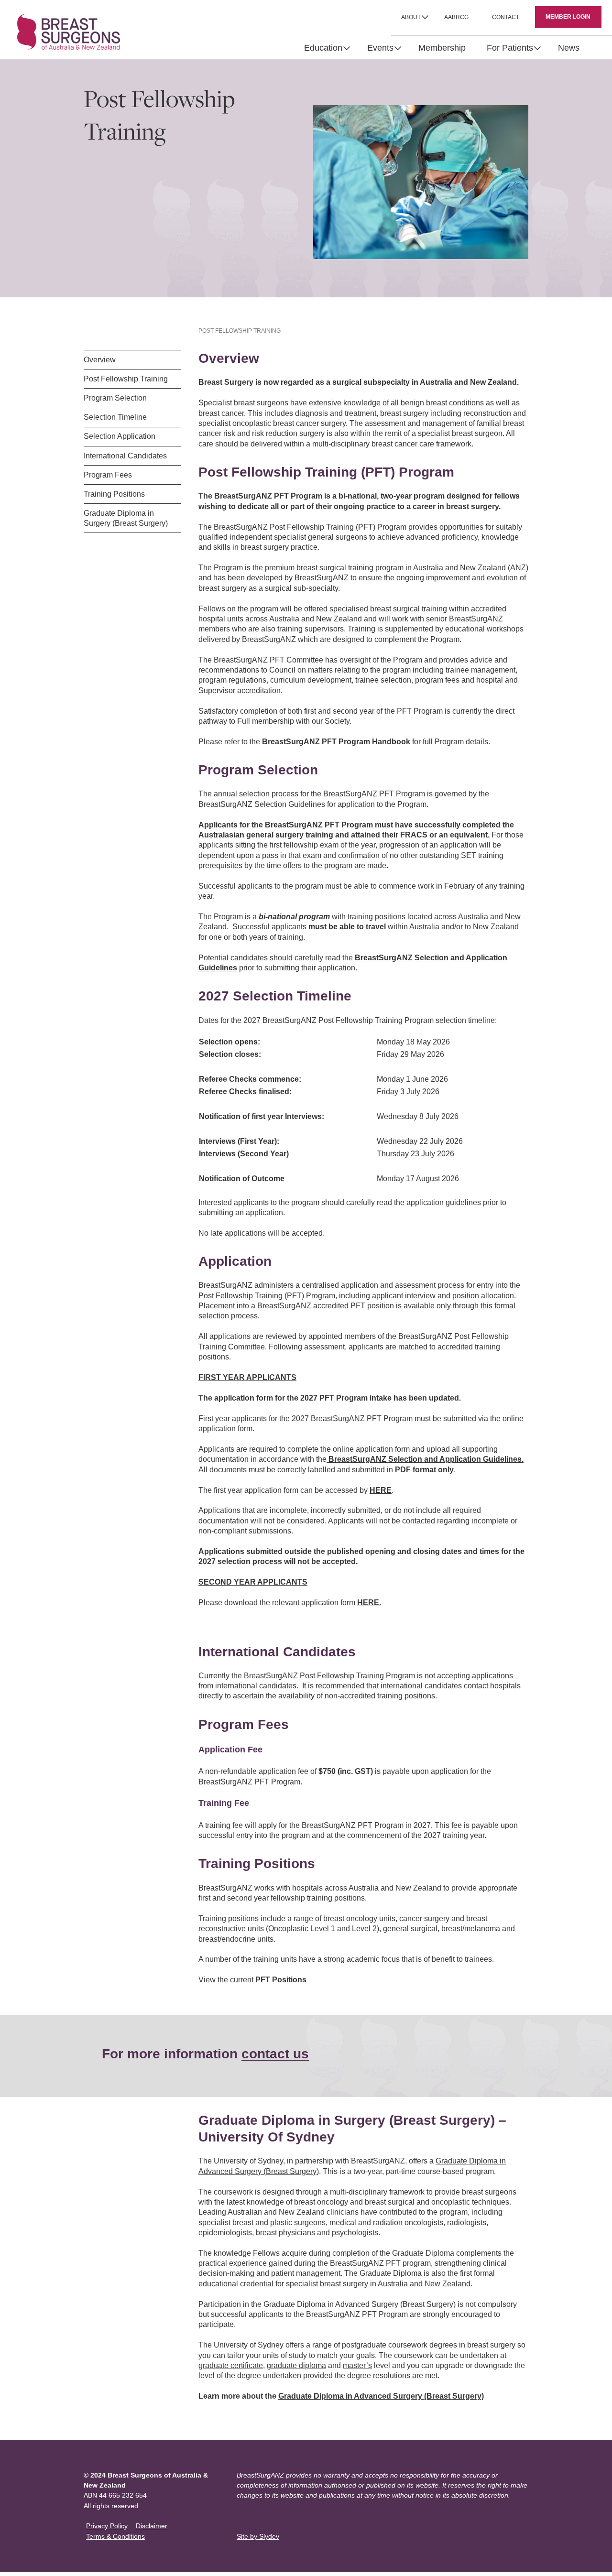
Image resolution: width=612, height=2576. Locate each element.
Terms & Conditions (115, 2536)
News (569, 48)
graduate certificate (231, 2365)
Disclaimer (152, 2526)
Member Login (568, 17)
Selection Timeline (115, 417)
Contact (506, 17)
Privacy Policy (107, 2526)
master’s (357, 2365)
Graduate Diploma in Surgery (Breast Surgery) (126, 518)
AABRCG (456, 17)
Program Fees (108, 475)
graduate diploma (296, 2365)
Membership (442, 48)
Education (323, 48)
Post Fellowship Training (126, 379)
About (411, 17)
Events (380, 48)
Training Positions (114, 494)
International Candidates (125, 456)
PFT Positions (281, 1980)
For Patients (510, 48)
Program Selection (115, 398)
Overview (100, 360)
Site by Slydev (258, 2536)
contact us (275, 2054)
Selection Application (120, 436)
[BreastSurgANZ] (69, 32)
